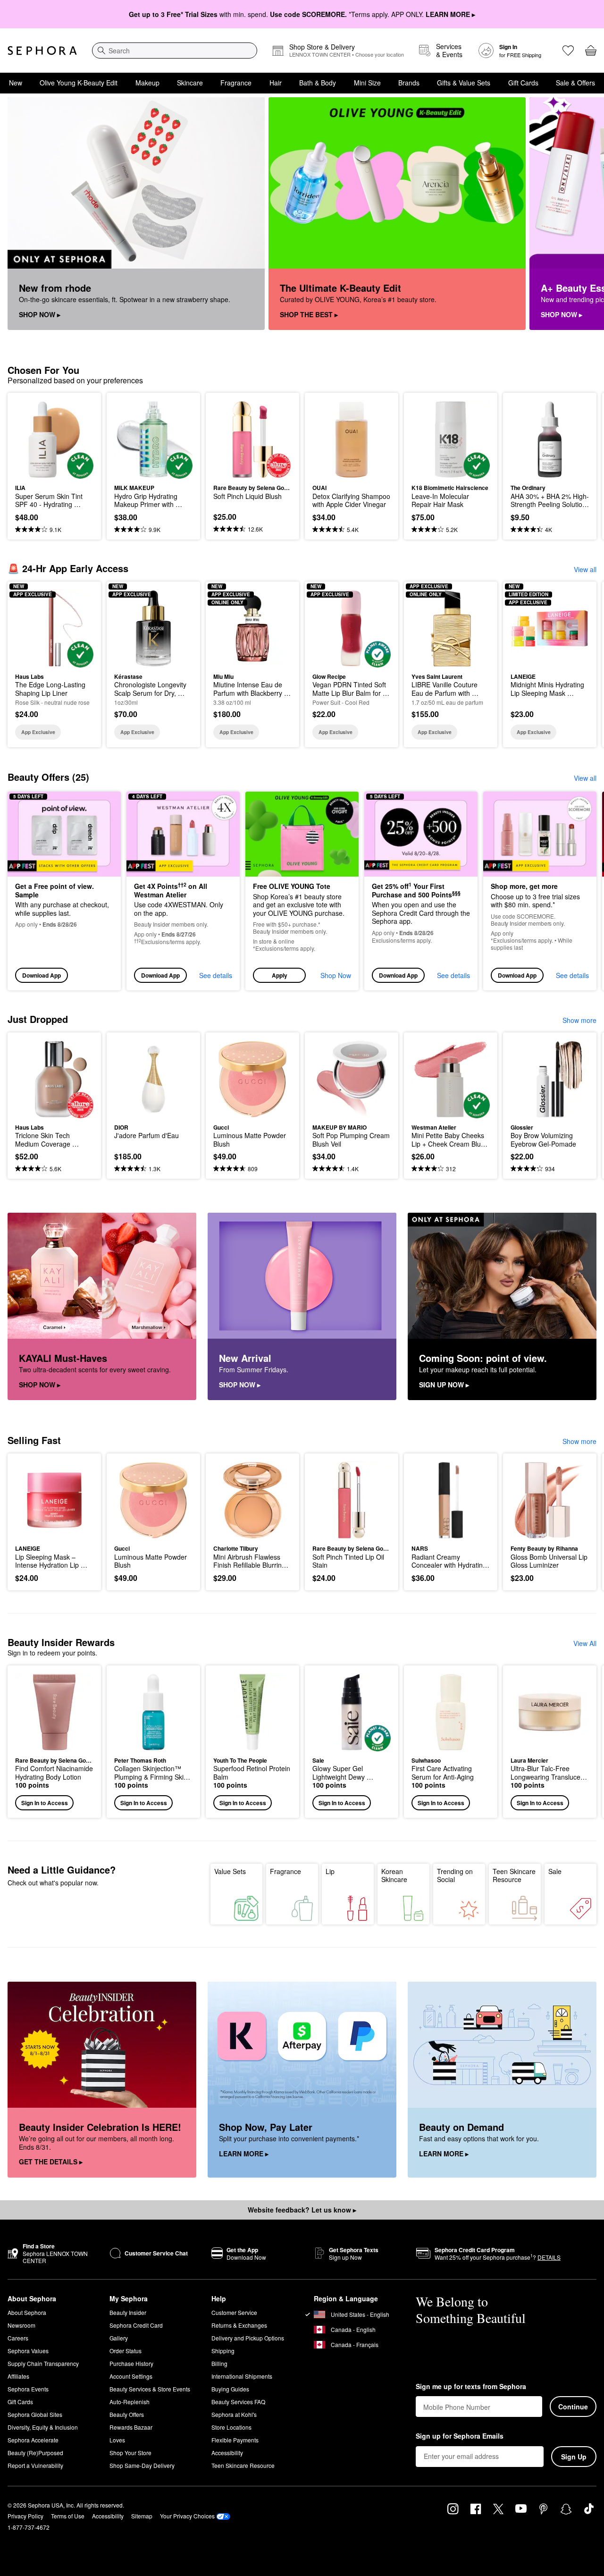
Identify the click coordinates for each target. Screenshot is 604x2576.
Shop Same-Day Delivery (142, 2465)
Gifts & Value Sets (464, 83)
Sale (555, 1871)
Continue (573, 2407)
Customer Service (234, 2312)
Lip (330, 1871)
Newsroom (21, 2325)
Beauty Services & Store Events (150, 2389)
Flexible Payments (235, 2440)
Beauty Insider (128, 2312)
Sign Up (574, 2457)
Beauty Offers (127, 2414)
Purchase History (131, 2363)
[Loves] (568, 51)
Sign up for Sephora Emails (460, 2436)
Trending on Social (455, 1875)
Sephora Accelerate (33, 2440)
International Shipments (242, 2376)
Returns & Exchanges (239, 2325)
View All (585, 1643)
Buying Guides (230, 2389)
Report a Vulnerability (35, 2465)
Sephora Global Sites (35, 2414)
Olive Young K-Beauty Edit (79, 83)
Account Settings (131, 2376)
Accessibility (227, 2453)
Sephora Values (28, 2351)
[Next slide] (585, 214)
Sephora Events (28, 2389)
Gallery (119, 2338)
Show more (579, 1020)
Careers (18, 2338)
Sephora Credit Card (136, 2325)
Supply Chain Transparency (43, 2363)
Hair (276, 83)
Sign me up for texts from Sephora (471, 2387)
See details (216, 975)
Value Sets (230, 1871)
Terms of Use (68, 2516)
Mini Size (367, 83)
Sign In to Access (45, 1803)
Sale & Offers (575, 83)
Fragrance (236, 83)
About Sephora (27, 2312)
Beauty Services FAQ (238, 2402)
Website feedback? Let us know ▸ (302, 2210)
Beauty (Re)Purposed (35, 2453)
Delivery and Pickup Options (248, 2338)
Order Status (126, 2351)
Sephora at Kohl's (234, 2414)
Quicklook (55, 472)
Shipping (223, 2351)
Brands (409, 83)
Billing (219, 2363)
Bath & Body (318, 83)
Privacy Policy (25, 2516)
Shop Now (336, 975)
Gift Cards (523, 83)
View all (585, 569)
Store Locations (231, 2427)
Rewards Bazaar (131, 2427)
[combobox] (175, 51)
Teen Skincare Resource (514, 1875)
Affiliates (18, 2376)
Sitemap (142, 2516)
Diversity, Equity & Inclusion (43, 2427)
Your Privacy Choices (187, 2516)
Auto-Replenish (130, 2402)
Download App (42, 975)
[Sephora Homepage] (42, 51)
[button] (302, 891)
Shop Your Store (130, 2453)
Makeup (147, 83)
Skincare (190, 83)
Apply (280, 975)
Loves (117, 2440)
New (16, 83)
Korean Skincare (394, 1875)
